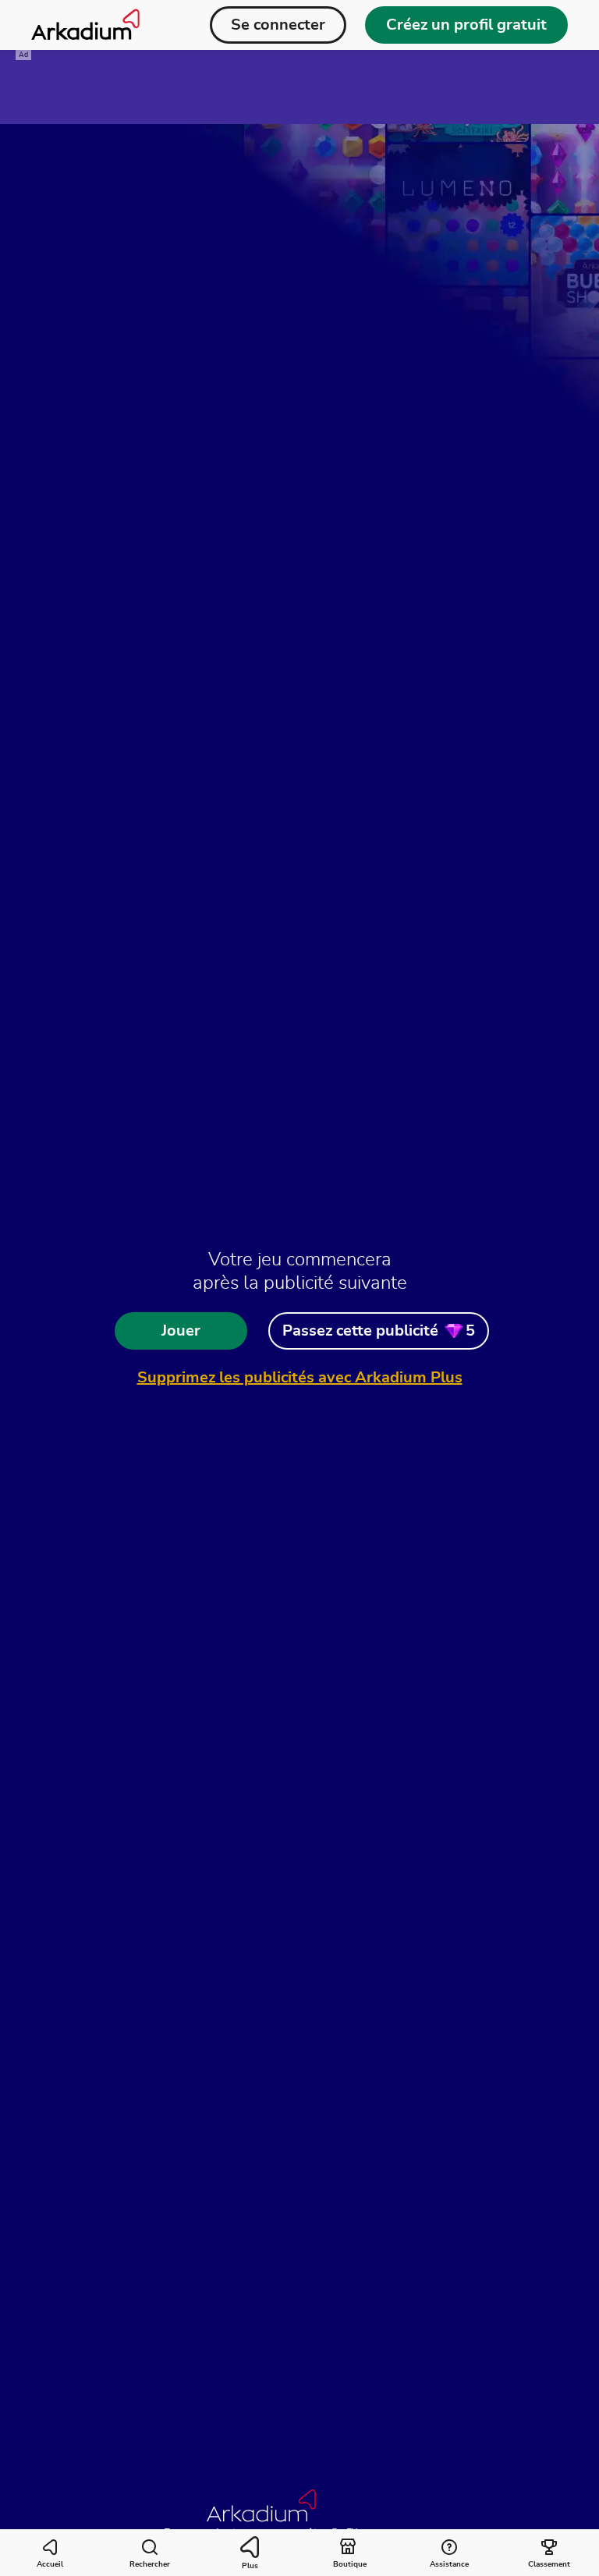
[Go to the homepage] (85, 25)
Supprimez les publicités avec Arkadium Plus (300, 1378)
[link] (379, 1331)
